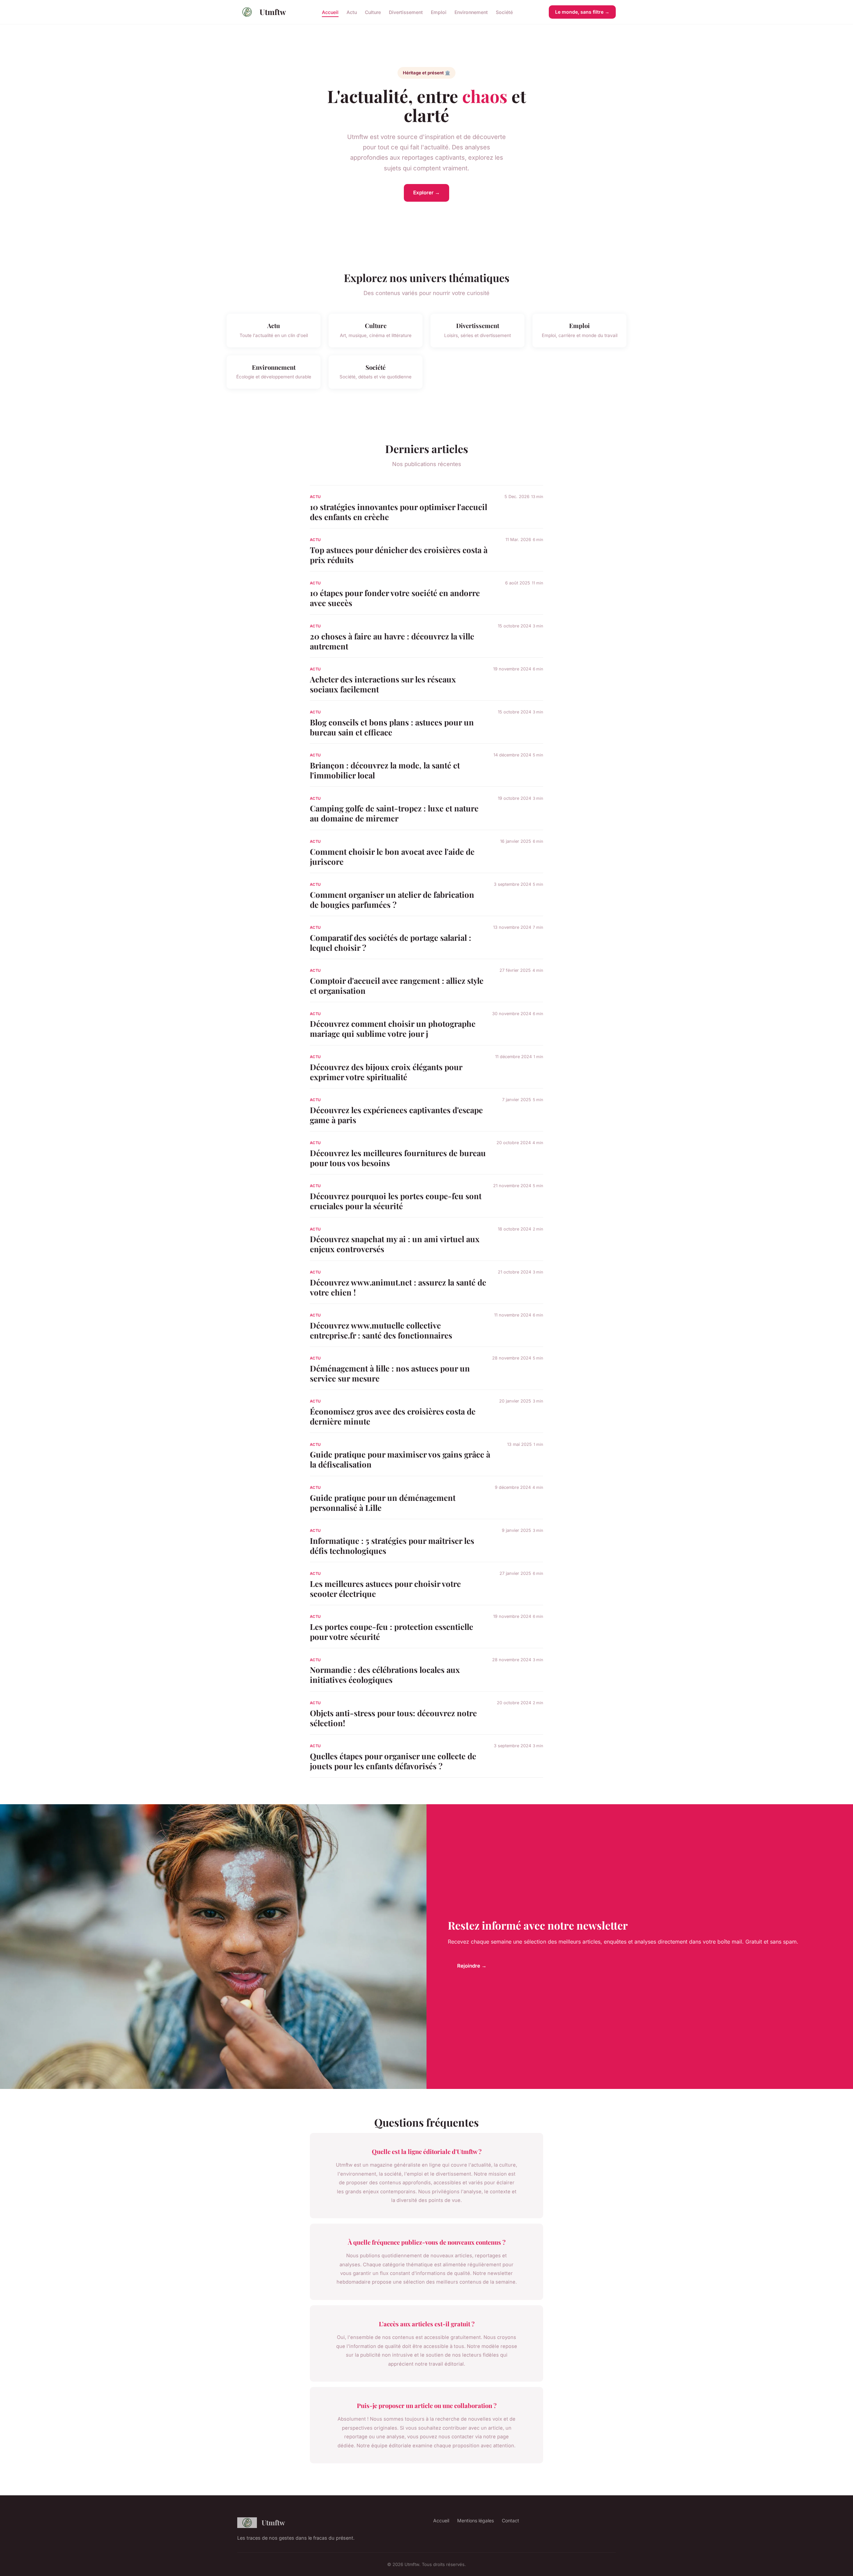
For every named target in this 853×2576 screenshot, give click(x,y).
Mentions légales (475, 2520)
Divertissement (406, 12)
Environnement (471, 12)
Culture (373, 12)
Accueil (330, 12)
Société (504, 12)
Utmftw (273, 12)
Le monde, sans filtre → (582, 12)
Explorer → (426, 193)
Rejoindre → (472, 1966)
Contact (510, 2520)
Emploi (439, 12)
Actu (352, 12)
